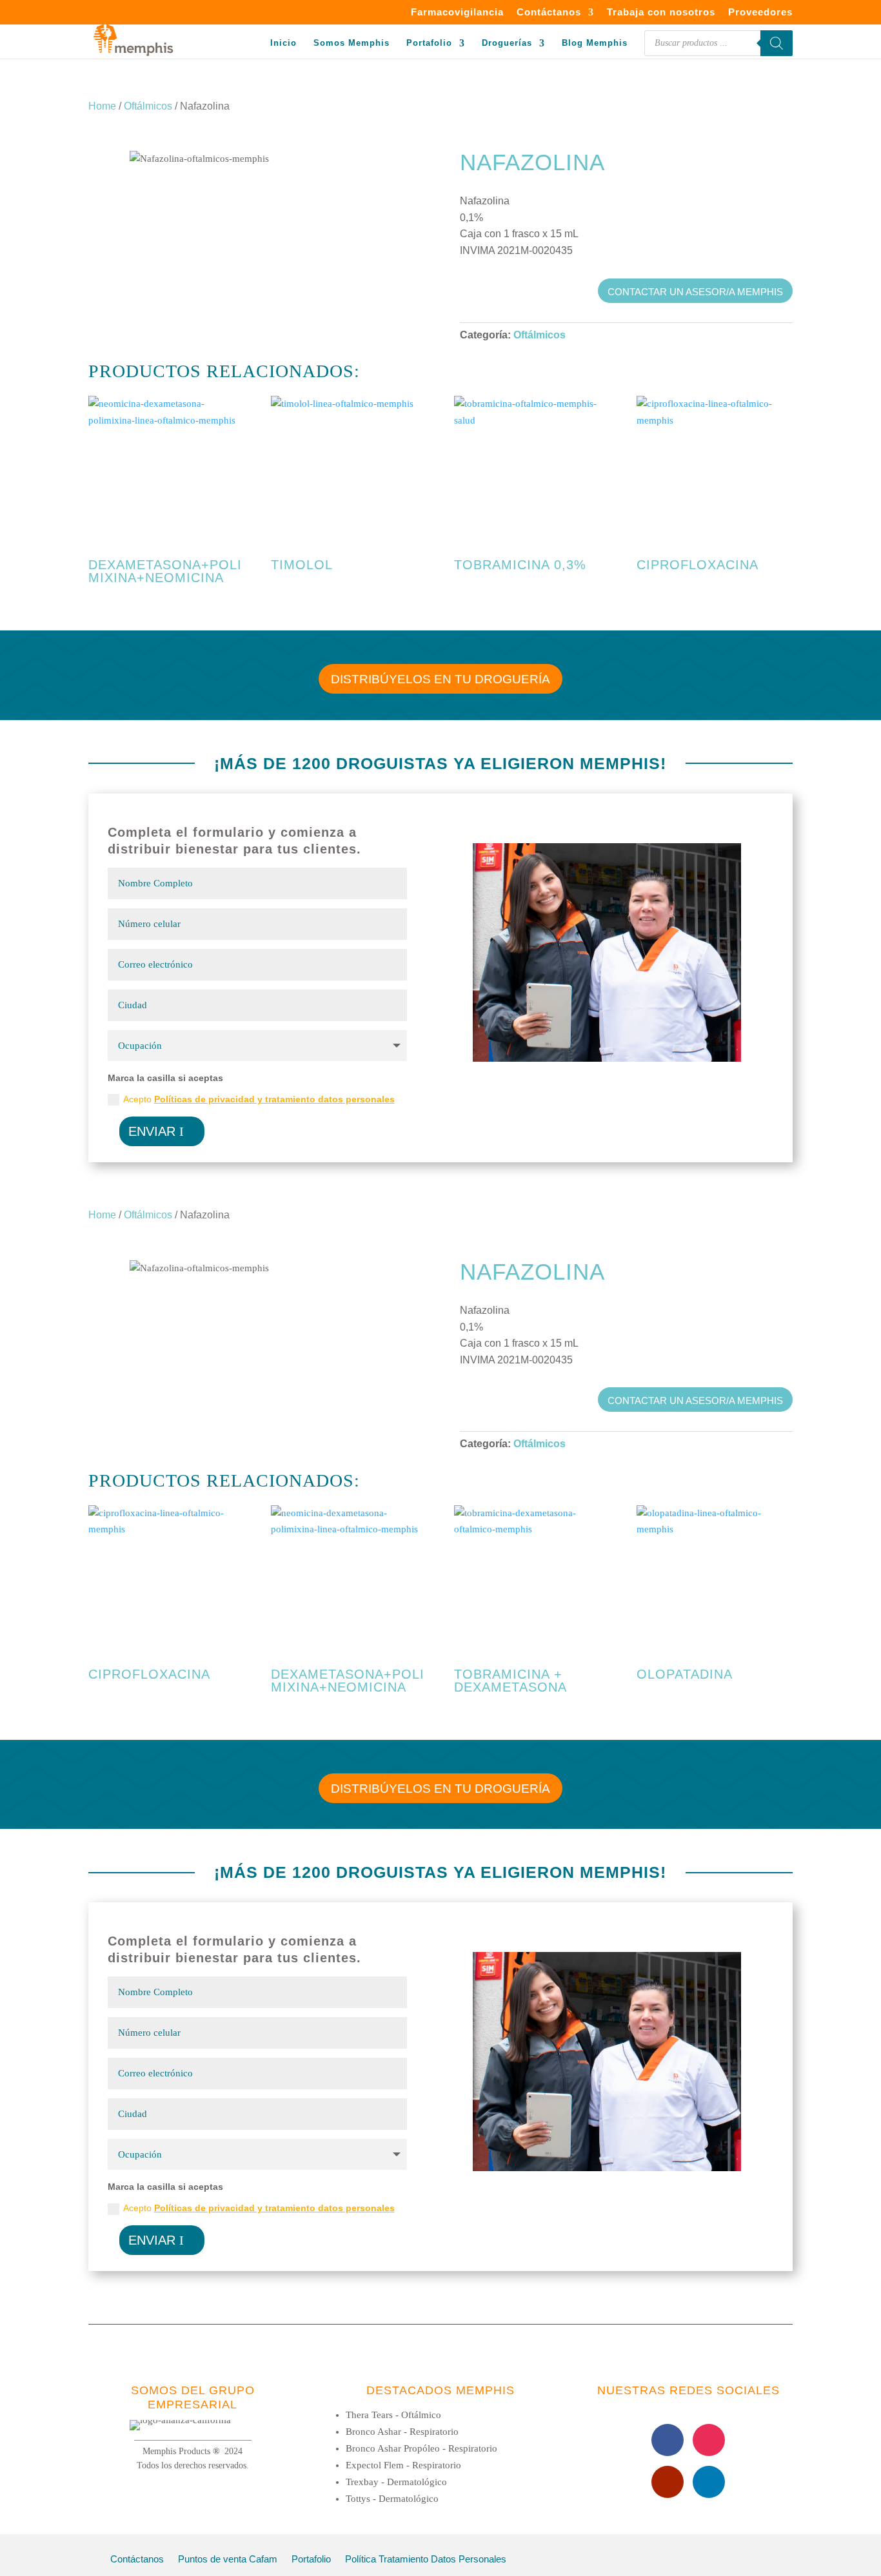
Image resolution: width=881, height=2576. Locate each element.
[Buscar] (777, 43)
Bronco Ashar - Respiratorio (402, 2432)
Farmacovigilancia (457, 12)
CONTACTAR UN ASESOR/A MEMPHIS (695, 292)
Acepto (259, 1099)
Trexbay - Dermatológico (396, 2482)
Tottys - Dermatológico (392, 2499)
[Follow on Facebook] (668, 2440)
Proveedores (760, 12)
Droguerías (507, 43)
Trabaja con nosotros (661, 12)
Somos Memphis (351, 43)
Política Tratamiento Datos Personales (426, 2560)
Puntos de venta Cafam (228, 2560)
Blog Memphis (595, 43)
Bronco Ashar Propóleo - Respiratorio (421, 2448)
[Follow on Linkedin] (709, 2482)
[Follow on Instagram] (709, 2440)
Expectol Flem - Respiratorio (403, 2465)
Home (102, 106)
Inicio (283, 43)
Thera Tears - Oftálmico (393, 2415)
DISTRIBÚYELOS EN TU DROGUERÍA (440, 679)
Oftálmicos (148, 106)
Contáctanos (549, 12)
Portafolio (429, 43)
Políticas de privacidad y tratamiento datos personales (274, 1099)
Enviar (152, 1131)
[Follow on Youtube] (668, 2482)
